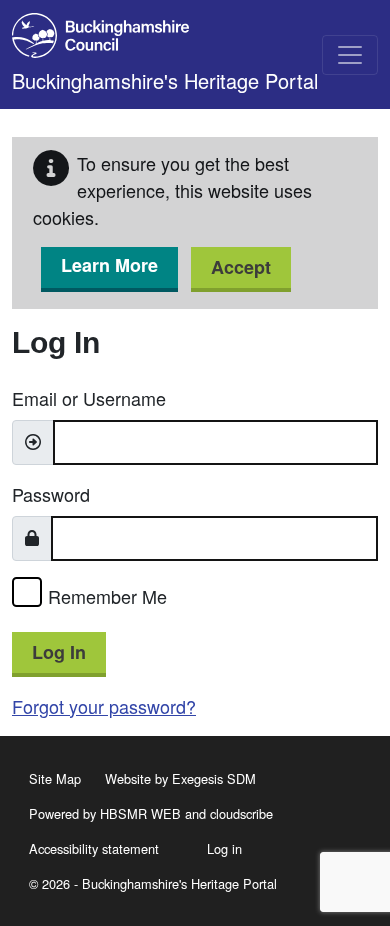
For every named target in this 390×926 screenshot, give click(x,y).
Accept (241, 267)
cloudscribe (241, 813)
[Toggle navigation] (350, 55)
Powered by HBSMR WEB (105, 813)
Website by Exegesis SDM (180, 778)
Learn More (109, 265)
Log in (224, 848)
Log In (59, 652)
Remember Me (107, 596)
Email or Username (89, 398)
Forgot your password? (104, 706)
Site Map (55, 778)
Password (51, 494)
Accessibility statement (94, 848)
